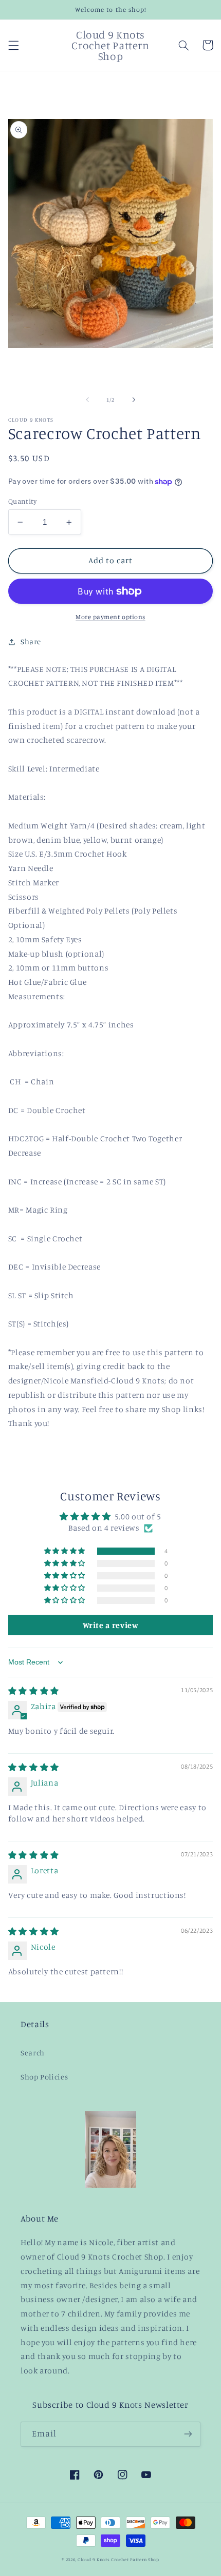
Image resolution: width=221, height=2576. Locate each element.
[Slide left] (87, 400)
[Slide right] (134, 400)
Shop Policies (44, 2077)
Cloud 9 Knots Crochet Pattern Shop (118, 2559)
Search (33, 2053)
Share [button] (31, 641)
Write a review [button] (111, 1625)
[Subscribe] (188, 2434)
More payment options (110, 617)
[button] (13, 45)
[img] (34, 1691)
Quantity (22, 501)
